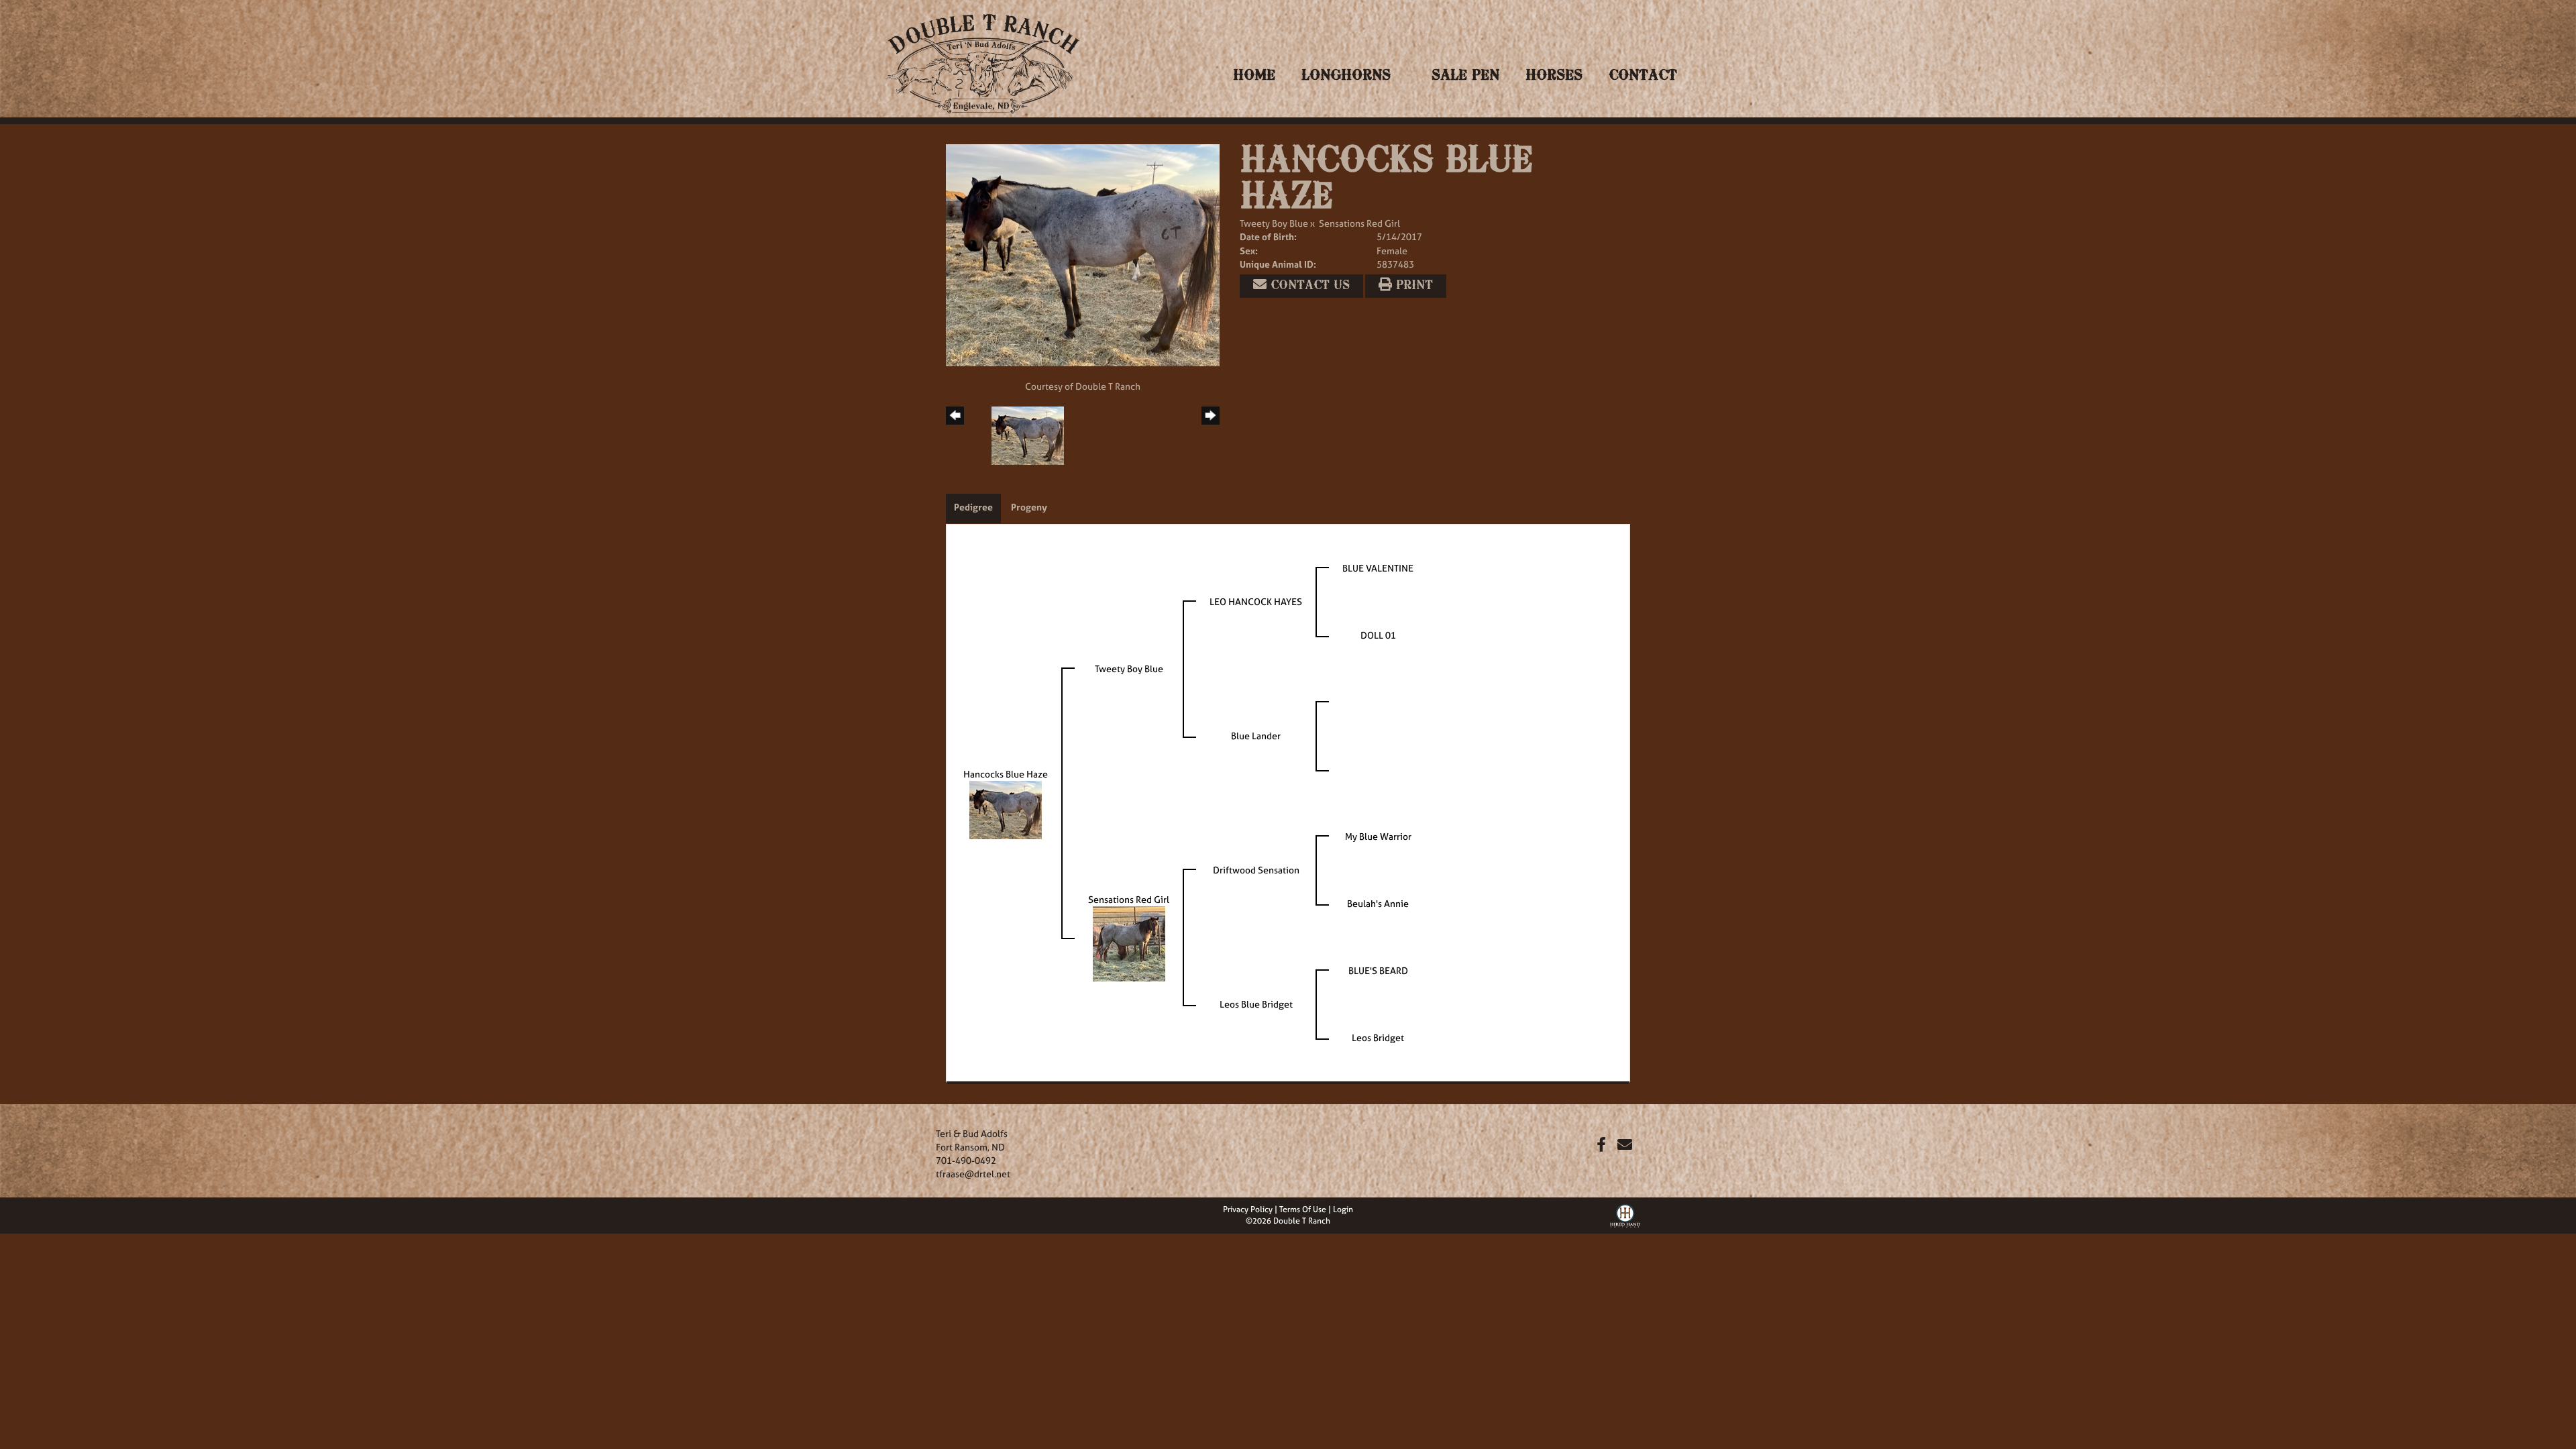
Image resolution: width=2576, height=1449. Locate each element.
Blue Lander (1256, 736)
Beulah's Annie (1378, 903)
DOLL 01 (1378, 635)
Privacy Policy (1248, 1210)
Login (1343, 1210)
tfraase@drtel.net (973, 1174)
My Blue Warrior (1378, 836)
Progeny (1029, 507)
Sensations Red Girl (1359, 223)
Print (1412, 286)
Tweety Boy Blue (1274, 223)
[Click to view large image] (1083, 254)
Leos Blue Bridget (1256, 1004)
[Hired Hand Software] (1625, 1214)
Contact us (1308, 286)
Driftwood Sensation (1256, 870)
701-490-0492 (966, 1160)
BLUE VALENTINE (1378, 568)
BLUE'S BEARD (1378, 970)
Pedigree (973, 507)
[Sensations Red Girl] (1129, 943)
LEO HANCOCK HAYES (1256, 601)
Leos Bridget (1378, 1037)
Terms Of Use (1303, 1210)
